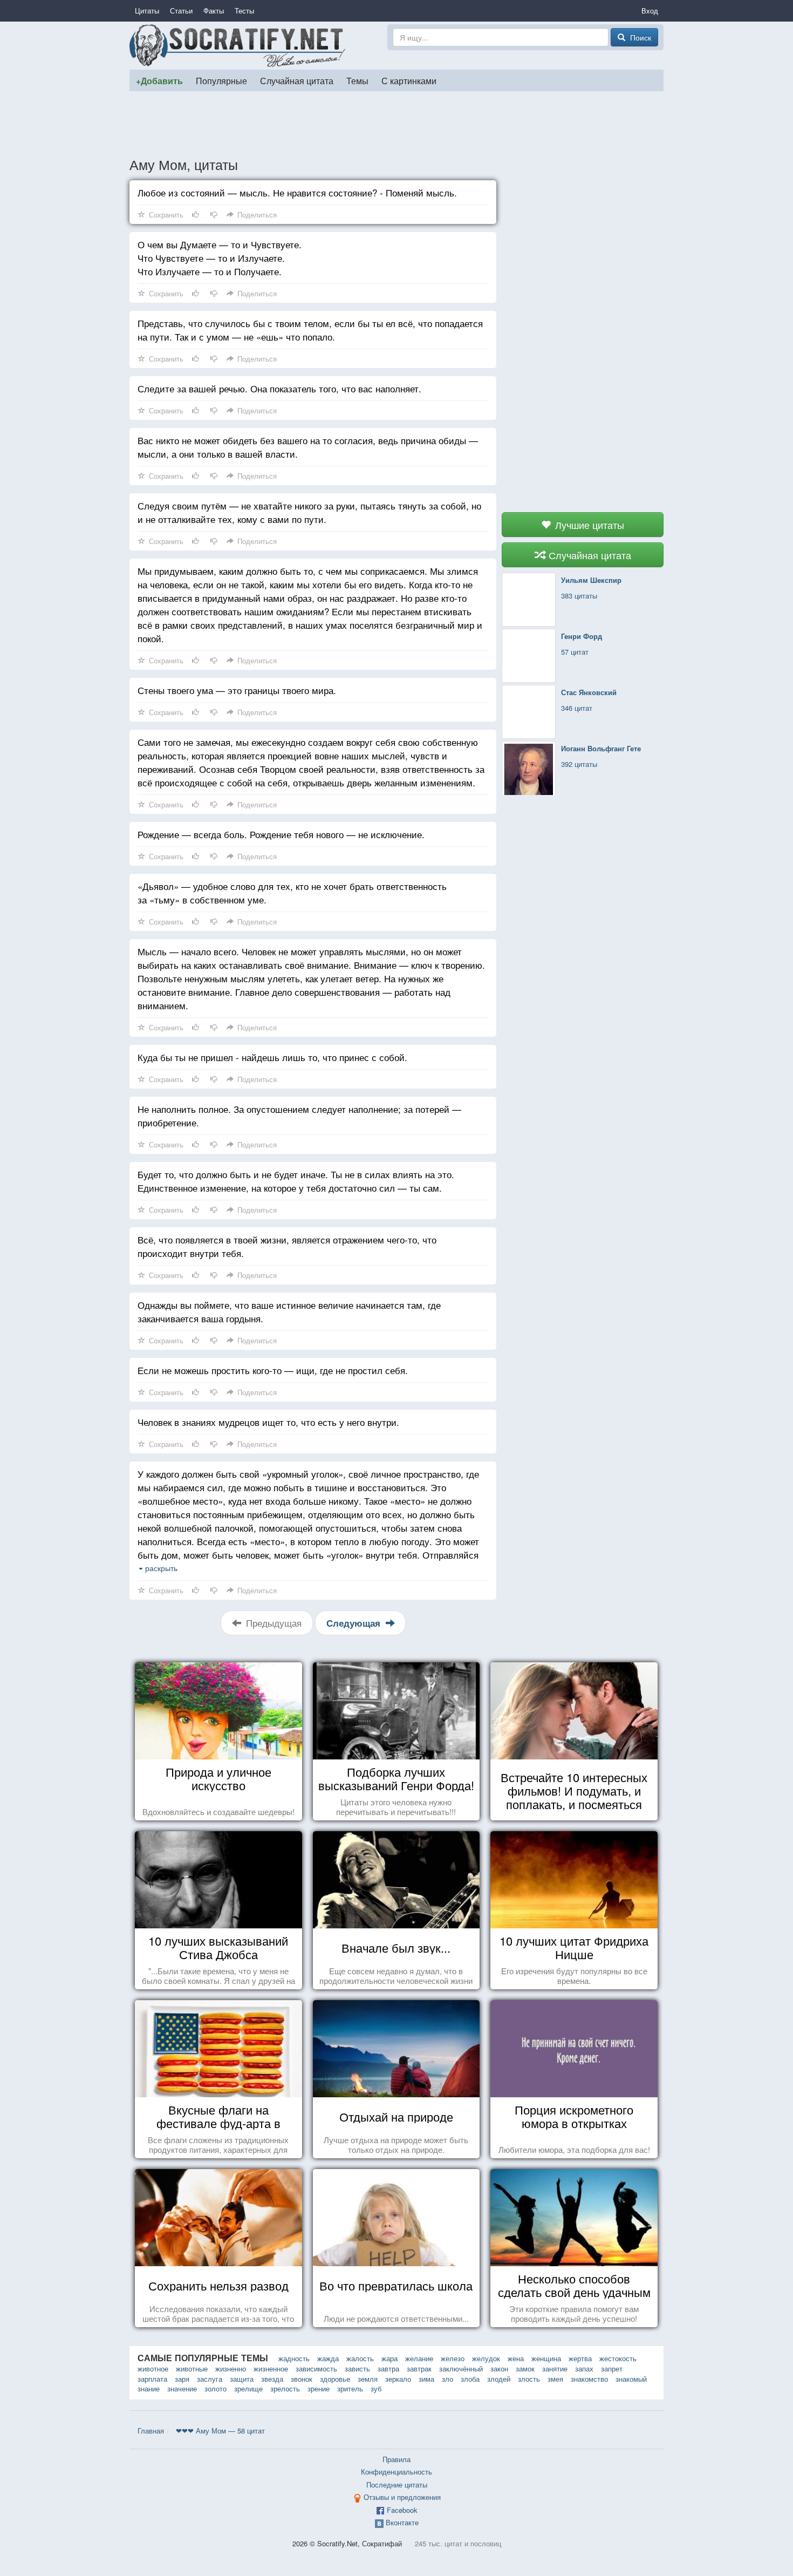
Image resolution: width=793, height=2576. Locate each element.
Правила (396, 2459)
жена (516, 2358)
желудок (486, 2358)
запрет (612, 2368)
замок (525, 2368)
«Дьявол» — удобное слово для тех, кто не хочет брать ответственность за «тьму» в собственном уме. (292, 893)
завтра (388, 2368)
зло (447, 2379)
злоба (470, 2379)
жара (389, 2358)
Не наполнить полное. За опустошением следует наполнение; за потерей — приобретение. (299, 1116)
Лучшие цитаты (588, 525)
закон (499, 2368)
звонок (302, 2379)
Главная (151, 2431)
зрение (319, 2388)
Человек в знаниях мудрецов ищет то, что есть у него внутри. (268, 1422)
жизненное (271, 2368)
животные (192, 2368)
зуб (376, 2388)
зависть (357, 2368)
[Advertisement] (396, 124)
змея (555, 2379)
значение (182, 2388)
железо (453, 2358)
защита (242, 2379)
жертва (580, 2358)
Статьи (181, 11)
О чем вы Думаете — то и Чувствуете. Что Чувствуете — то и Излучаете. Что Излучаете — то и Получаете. (220, 258)
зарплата (152, 2379)
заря (182, 2379)
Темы (357, 80)
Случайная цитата (297, 80)
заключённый (461, 2368)
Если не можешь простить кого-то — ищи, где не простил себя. (273, 1370)
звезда (272, 2379)
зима (426, 2379)
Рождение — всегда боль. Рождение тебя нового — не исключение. (281, 834)
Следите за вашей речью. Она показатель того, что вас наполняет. (279, 388)
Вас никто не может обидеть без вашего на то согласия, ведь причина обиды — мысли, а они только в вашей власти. (308, 447)
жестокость (618, 2358)
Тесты (244, 11)
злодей (499, 2379)
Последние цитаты (397, 2485)
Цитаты (147, 11)
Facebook (402, 2510)
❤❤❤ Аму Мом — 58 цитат (220, 2431)
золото (216, 2388)
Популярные (221, 80)
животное (153, 2368)
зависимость (316, 2368)
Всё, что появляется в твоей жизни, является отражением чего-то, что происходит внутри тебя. (287, 1246)
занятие (555, 2368)
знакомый (631, 2379)
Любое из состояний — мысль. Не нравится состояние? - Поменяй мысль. (297, 192)
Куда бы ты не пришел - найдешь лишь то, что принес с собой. (272, 1057)
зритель (350, 2388)
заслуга (210, 2379)
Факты (214, 11)
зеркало (398, 2379)
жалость (360, 2358)
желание (419, 2358)
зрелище (248, 2388)
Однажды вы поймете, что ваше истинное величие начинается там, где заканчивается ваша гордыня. (289, 1311)
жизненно (231, 2368)
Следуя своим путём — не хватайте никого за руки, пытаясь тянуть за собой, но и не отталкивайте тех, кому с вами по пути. (309, 512)
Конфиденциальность (396, 2472)
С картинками (409, 80)
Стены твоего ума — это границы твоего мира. (237, 690)
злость (529, 2379)
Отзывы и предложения (402, 2497)
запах (584, 2368)
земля (368, 2379)
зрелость (285, 2388)
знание (149, 2388)
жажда (328, 2358)
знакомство (589, 2379)
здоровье (335, 2379)
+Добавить (159, 81)
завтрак (419, 2368)
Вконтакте (402, 2522)
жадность (294, 2358)
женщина (546, 2358)
